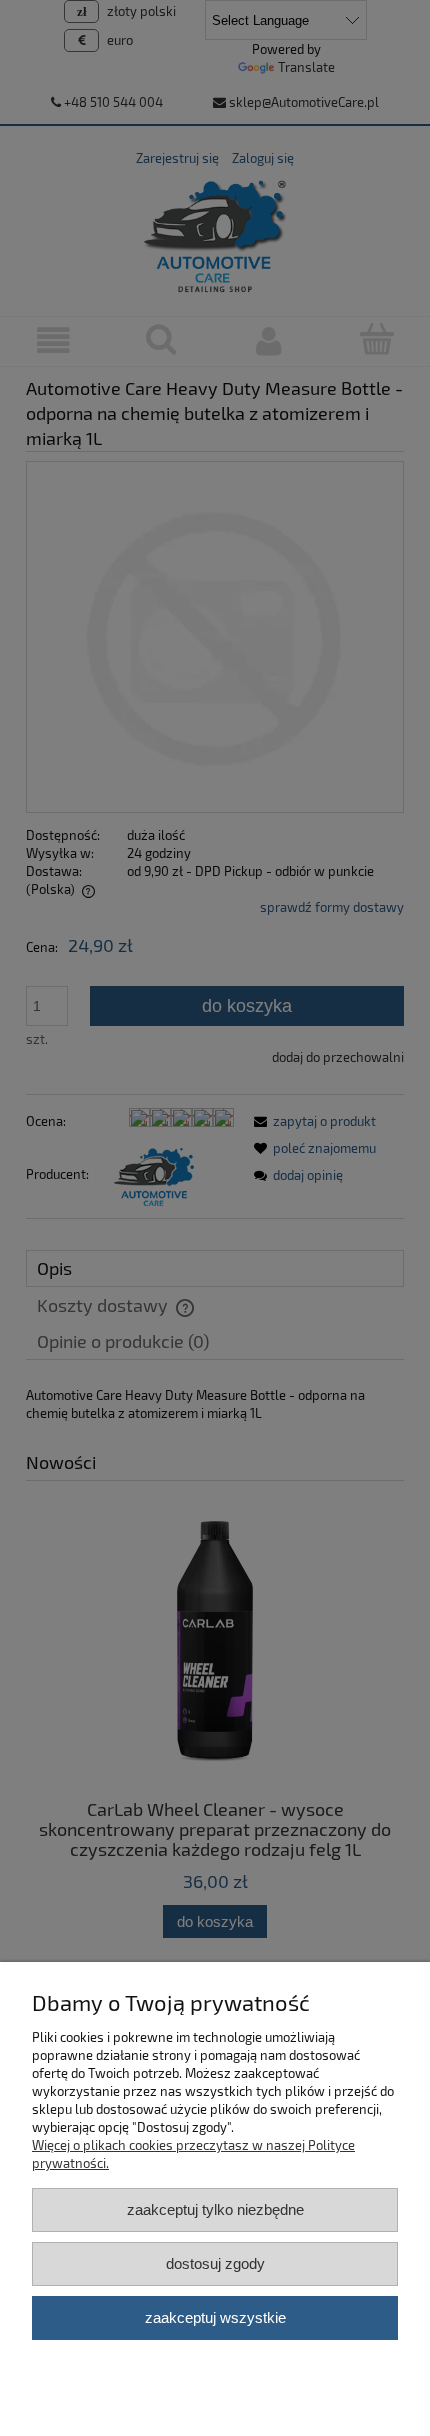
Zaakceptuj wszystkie (215, 2317)
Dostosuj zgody (215, 2263)
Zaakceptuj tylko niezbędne (215, 2209)
